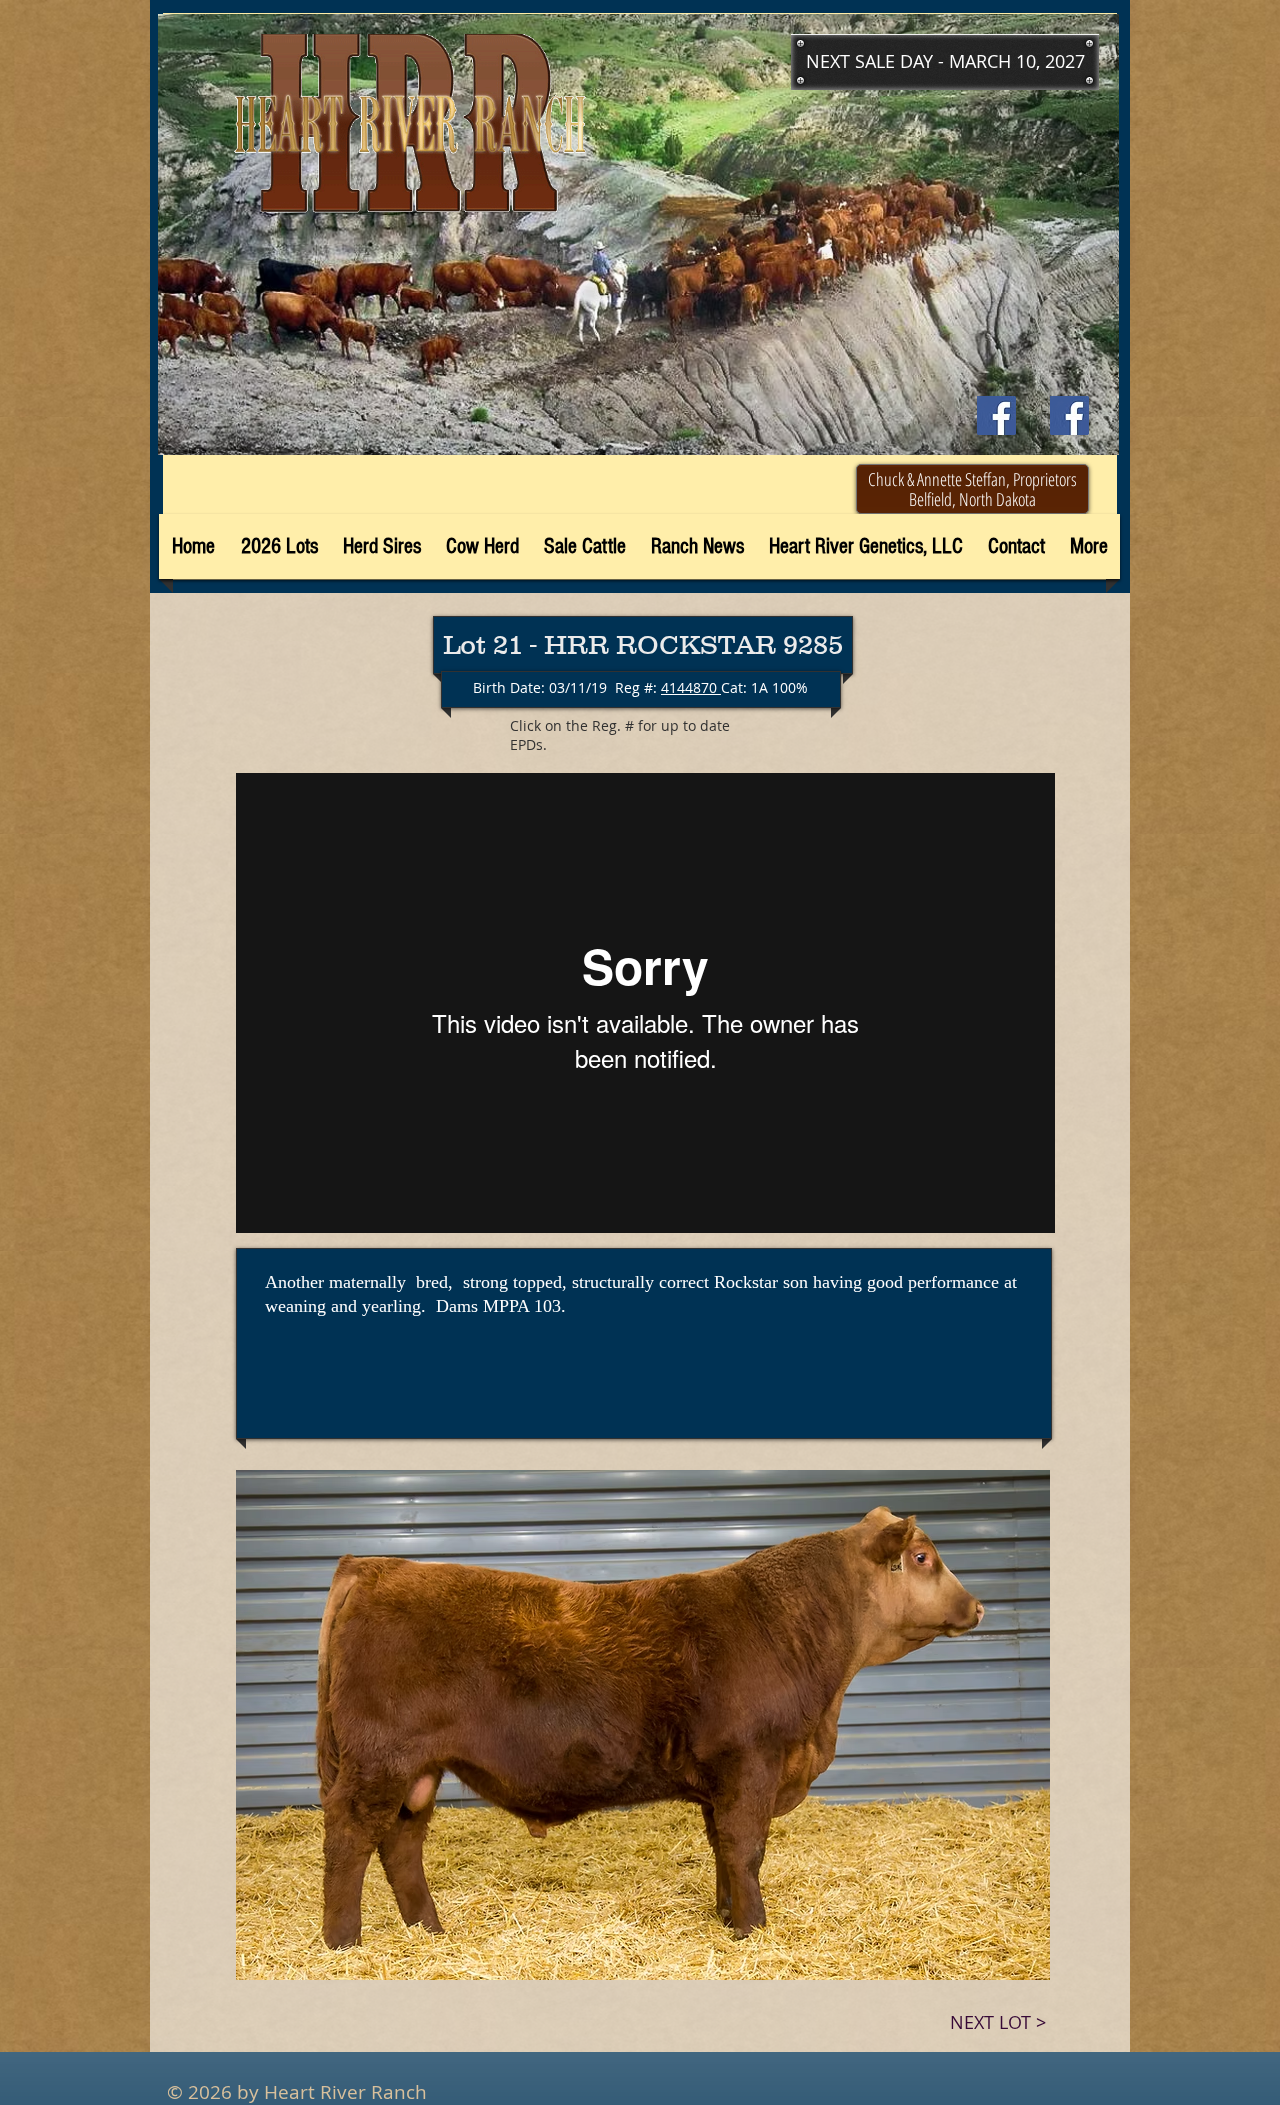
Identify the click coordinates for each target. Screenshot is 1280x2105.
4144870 (691, 687)
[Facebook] (1069, 415)
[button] (945, 62)
